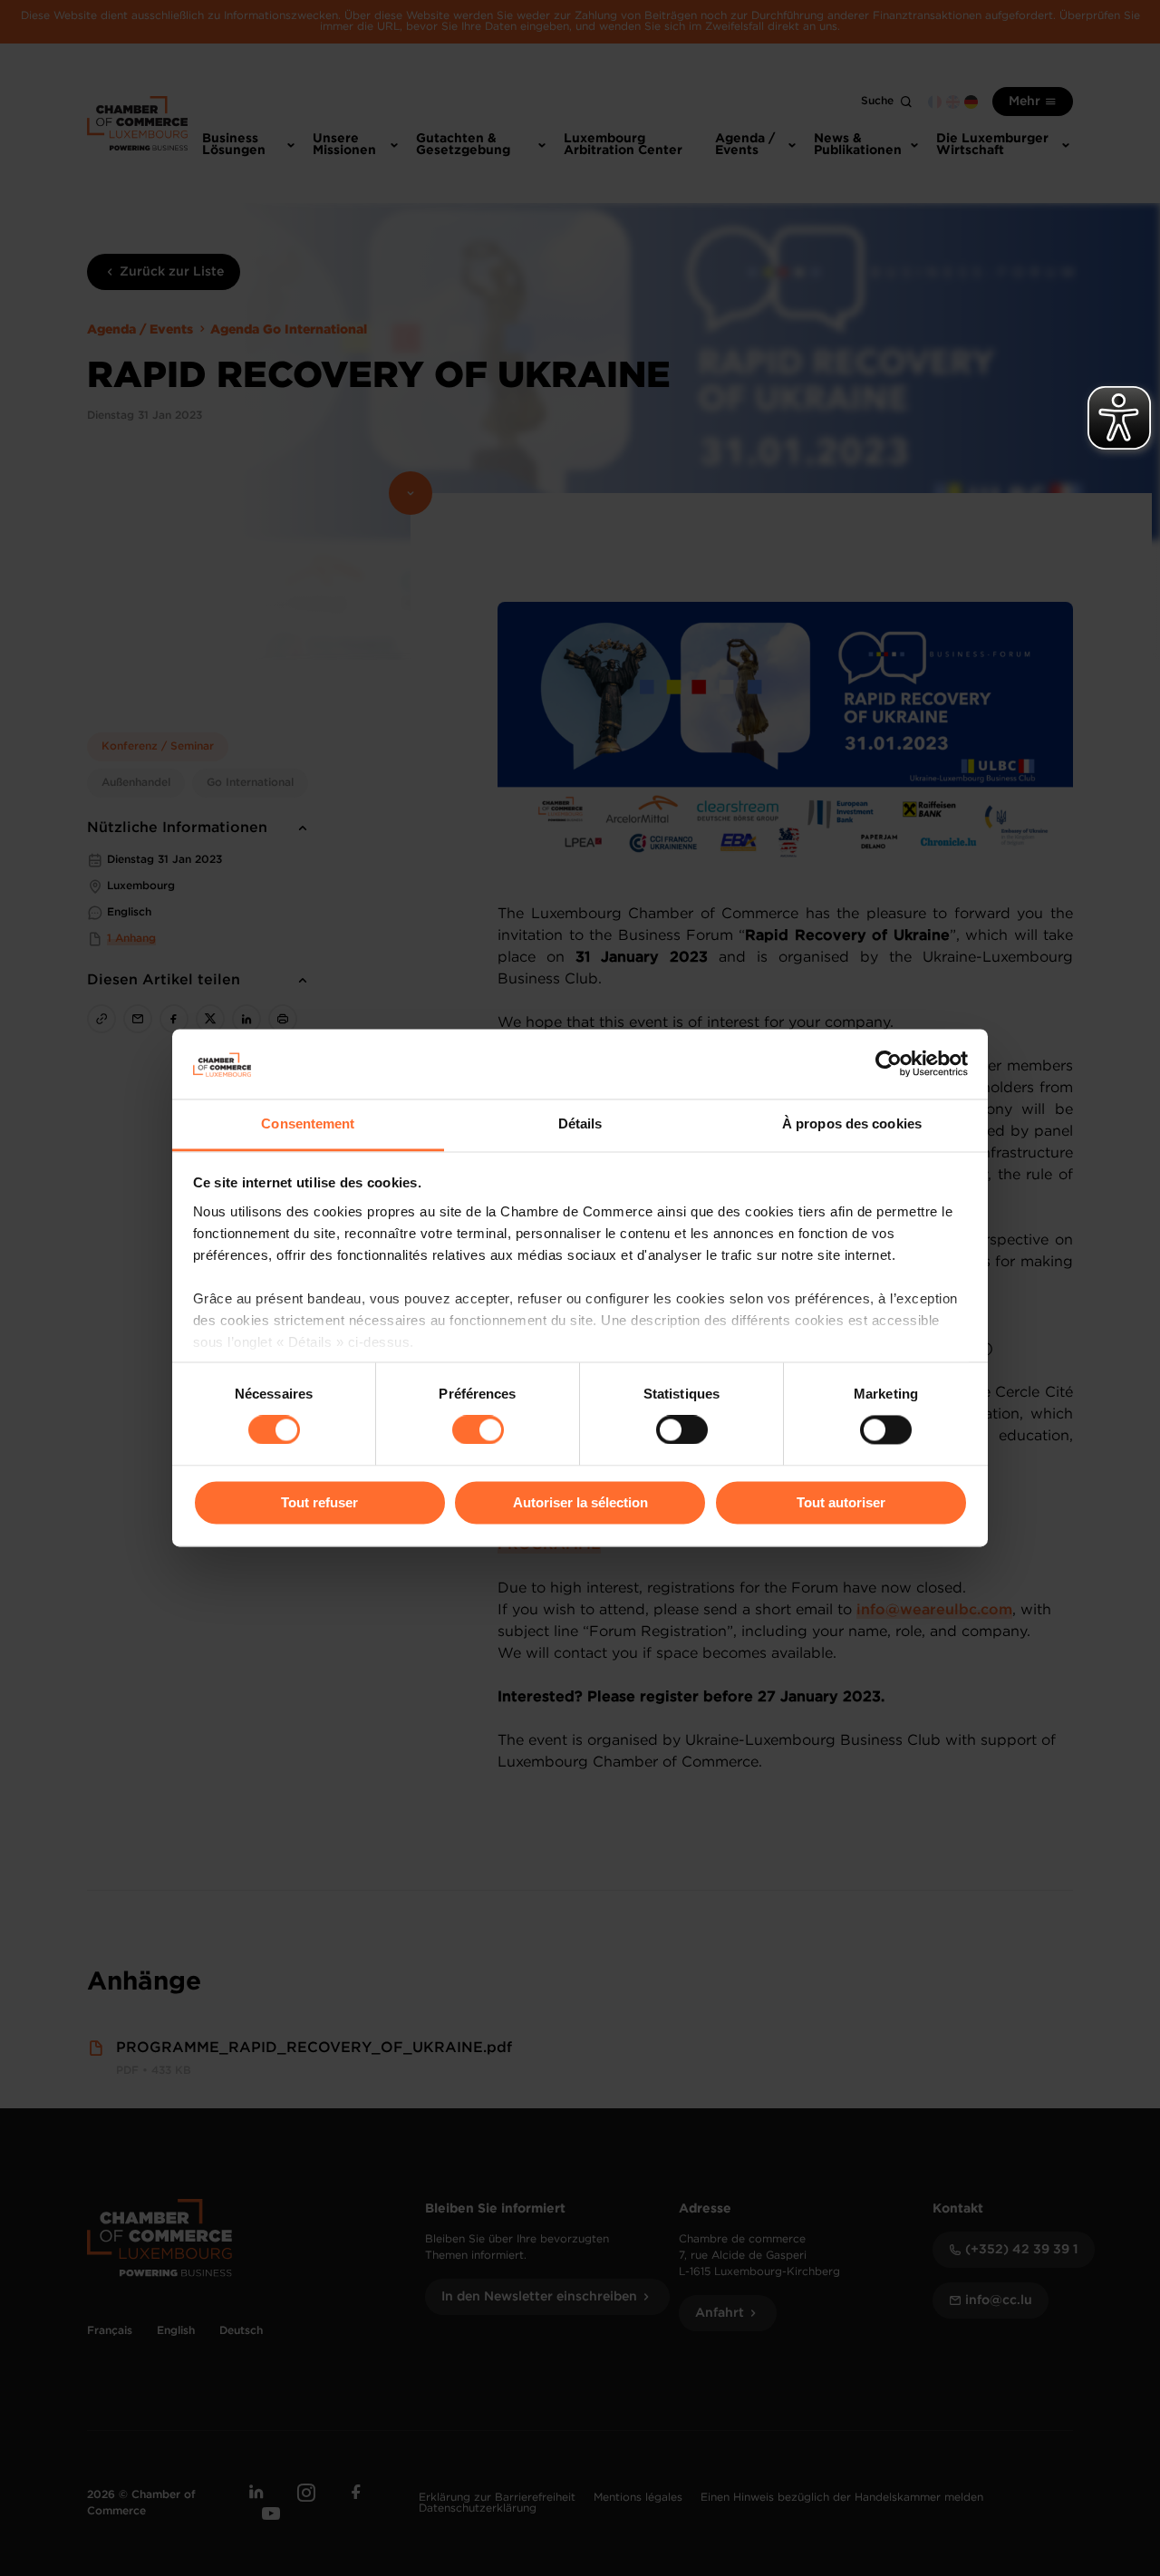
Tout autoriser (841, 1502)
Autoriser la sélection (580, 1502)
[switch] (478, 1430)
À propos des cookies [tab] (852, 1123)
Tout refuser (319, 1502)
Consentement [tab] (308, 1123)
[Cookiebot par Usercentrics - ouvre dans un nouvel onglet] (889, 1064)
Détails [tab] (580, 1123)
